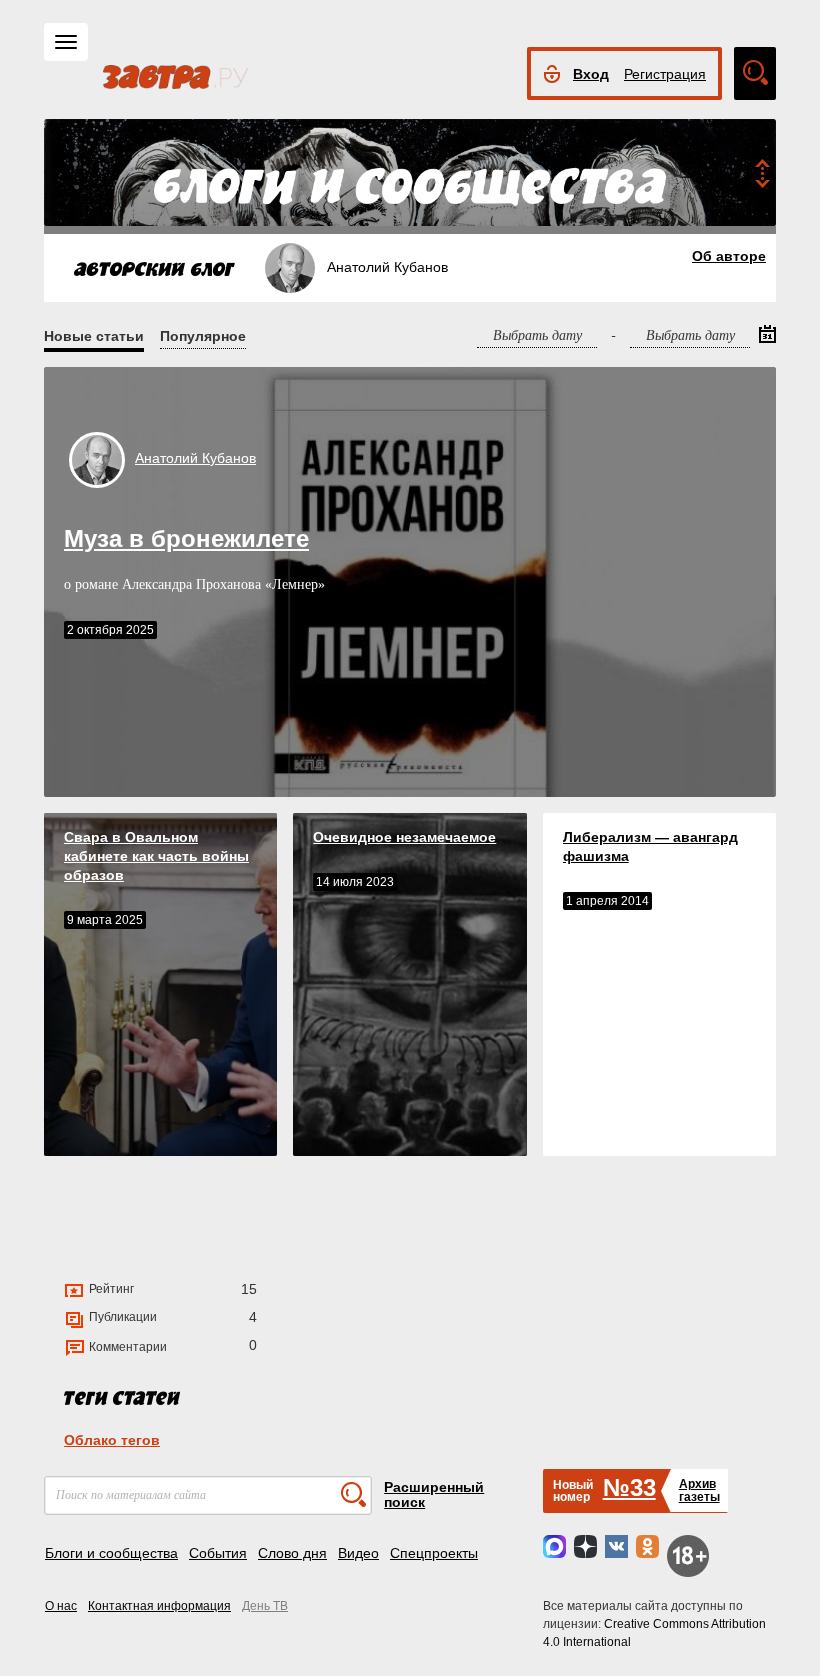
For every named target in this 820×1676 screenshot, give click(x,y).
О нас (61, 1606)
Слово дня (292, 1553)
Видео (358, 1553)
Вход (591, 74)
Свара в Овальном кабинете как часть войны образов (156, 856)
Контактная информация (159, 1606)
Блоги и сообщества (111, 1553)
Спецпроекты (434, 1553)
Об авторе (729, 256)
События (218, 1553)
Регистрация (665, 74)
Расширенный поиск (434, 1494)
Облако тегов (112, 1440)
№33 (629, 1487)
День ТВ (265, 1606)
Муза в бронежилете (186, 538)
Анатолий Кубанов (195, 458)
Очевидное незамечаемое (404, 837)
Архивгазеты (699, 1490)
